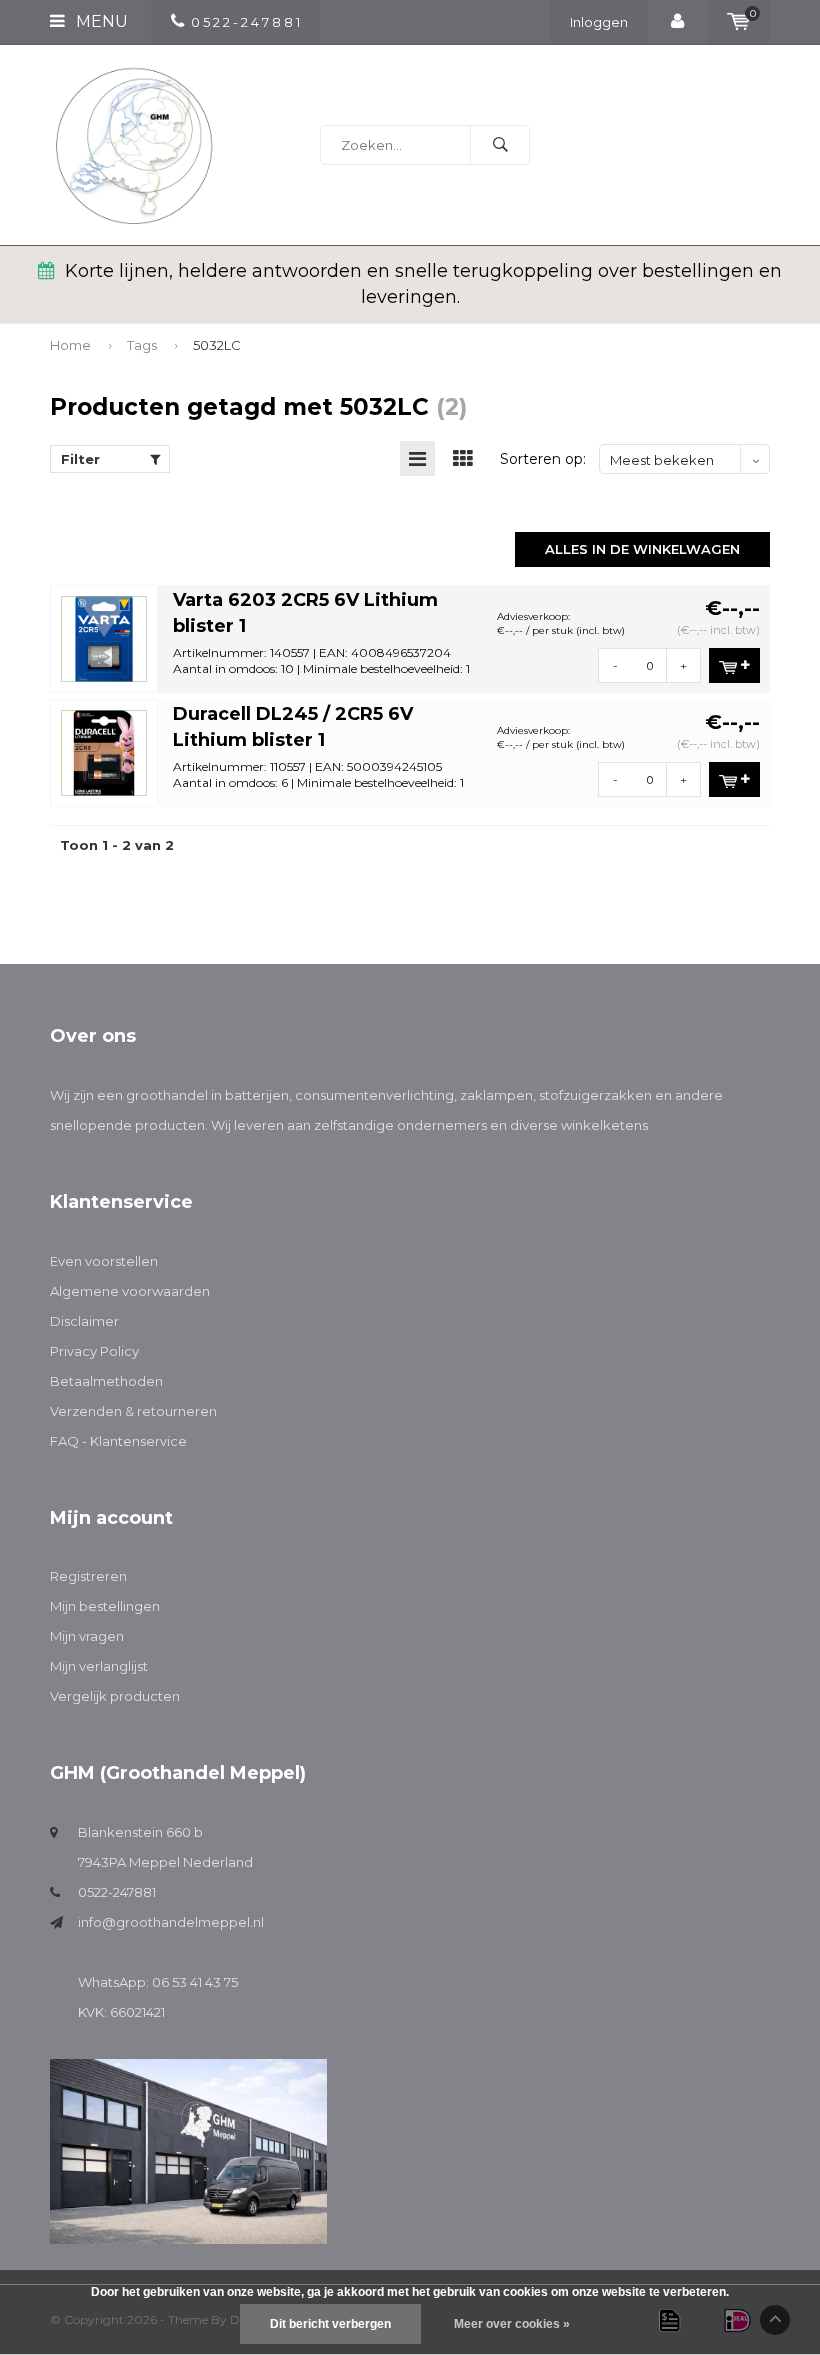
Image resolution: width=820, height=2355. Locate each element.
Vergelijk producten (115, 1696)
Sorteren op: (543, 459)
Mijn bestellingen (105, 1606)
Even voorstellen (104, 1261)
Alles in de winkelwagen (642, 549)
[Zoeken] (500, 145)
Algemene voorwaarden (130, 1291)
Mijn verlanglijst (99, 1666)
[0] (738, 22)
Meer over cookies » (512, 2324)
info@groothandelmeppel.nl (171, 1922)
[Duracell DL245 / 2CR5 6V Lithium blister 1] (104, 751)
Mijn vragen (87, 1636)
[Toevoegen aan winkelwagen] (734, 665)
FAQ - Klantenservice (118, 1441)
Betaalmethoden (106, 1381)
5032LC (217, 345)
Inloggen (599, 22)
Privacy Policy (94, 1351)
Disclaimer (84, 1321)
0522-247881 (117, 1892)
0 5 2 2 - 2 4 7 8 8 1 (245, 22)
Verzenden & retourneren (133, 1411)
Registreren (88, 1576)
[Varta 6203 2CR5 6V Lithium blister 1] (104, 637)
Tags (142, 345)
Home (70, 345)
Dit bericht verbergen (330, 2324)
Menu (100, 21)
